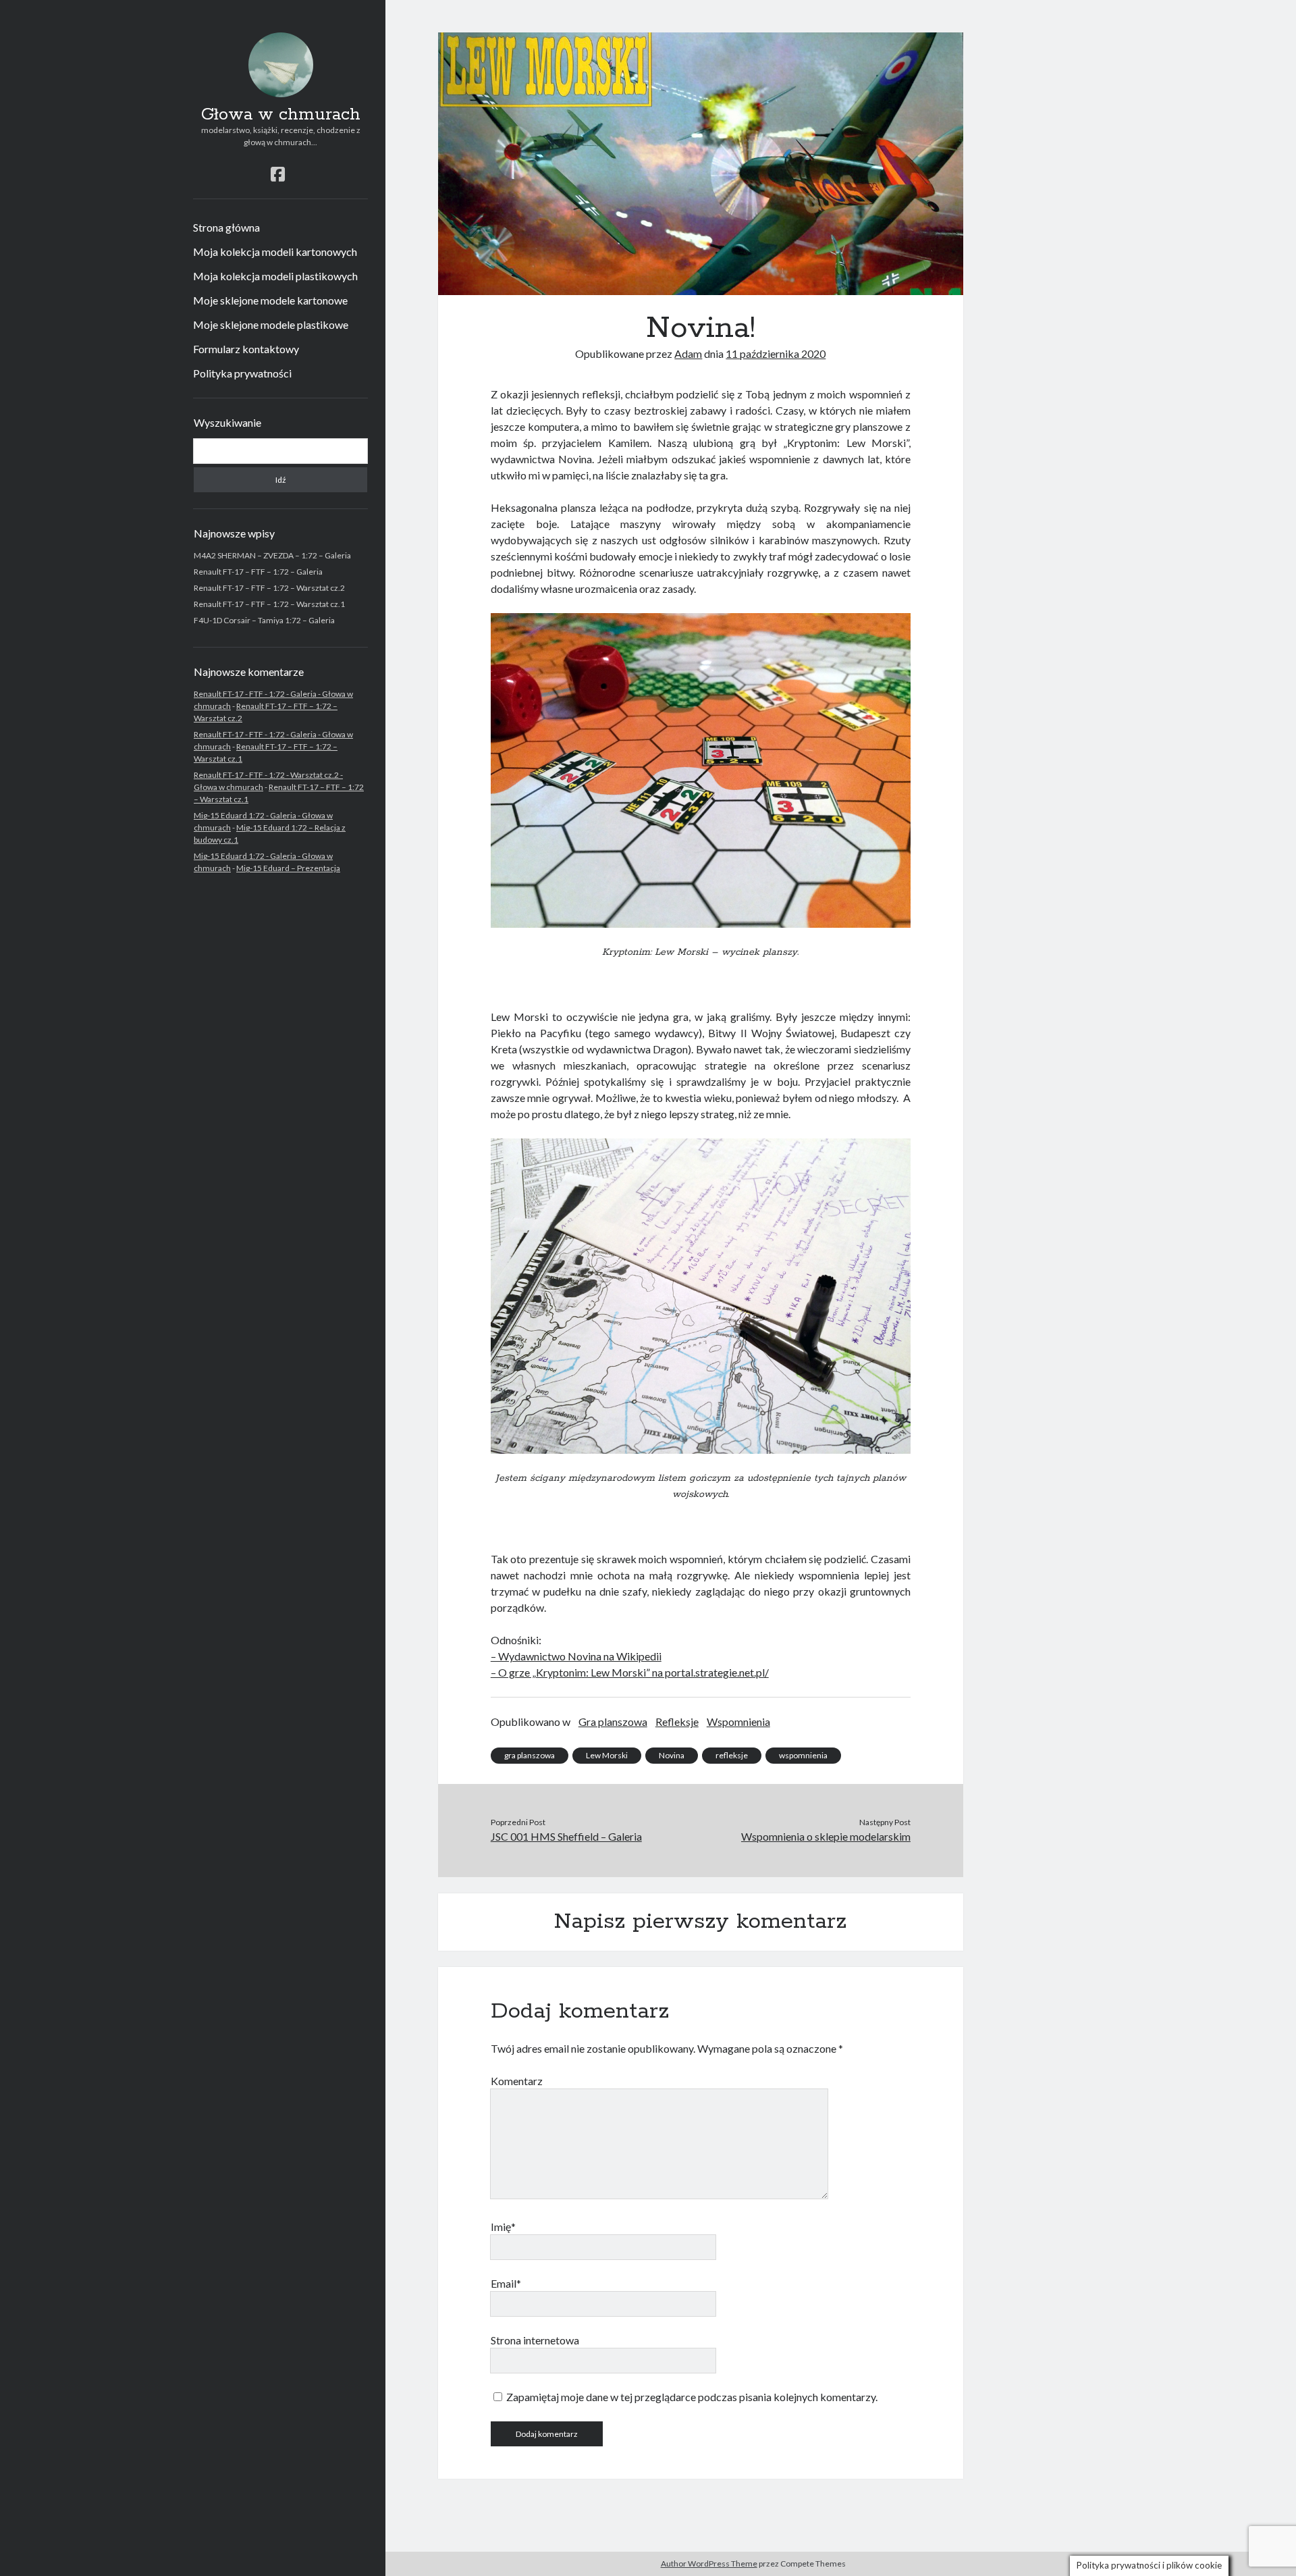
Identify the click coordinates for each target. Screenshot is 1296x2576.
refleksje (732, 1755)
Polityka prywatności (242, 373)
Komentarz (517, 2081)
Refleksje (677, 1721)
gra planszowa (530, 1755)
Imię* (503, 2227)
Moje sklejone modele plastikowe (271, 324)
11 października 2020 (776, 353)
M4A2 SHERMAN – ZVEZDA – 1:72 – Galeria (272, 555)
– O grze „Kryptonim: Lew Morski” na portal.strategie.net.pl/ (630, 1672)
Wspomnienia (738, 1721)
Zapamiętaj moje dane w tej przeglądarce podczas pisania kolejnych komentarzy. (692, 2397)
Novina (672, 1755)
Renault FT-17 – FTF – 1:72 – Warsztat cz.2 (269, 588)
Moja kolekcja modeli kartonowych (275, 252)
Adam (688, 353)
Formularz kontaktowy (246, 349)
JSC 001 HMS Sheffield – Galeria (566, 1836)
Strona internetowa (535, 2340)
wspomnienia (803, 1755)
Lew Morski (607, 1755)
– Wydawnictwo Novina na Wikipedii (576, 1656)
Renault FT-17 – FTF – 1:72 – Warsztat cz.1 (269, 604)
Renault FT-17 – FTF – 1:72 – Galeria (258, 572)
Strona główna (226, 227)
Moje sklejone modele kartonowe (270, 300)
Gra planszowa (613, 1721)
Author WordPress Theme (709, 2564)
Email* (506, 2283)
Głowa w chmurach (281, 115)
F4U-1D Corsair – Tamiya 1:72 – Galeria (264, 620)
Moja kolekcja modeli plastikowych (275, 276)
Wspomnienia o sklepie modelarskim (826, 1836)
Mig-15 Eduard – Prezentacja (288, 868)
